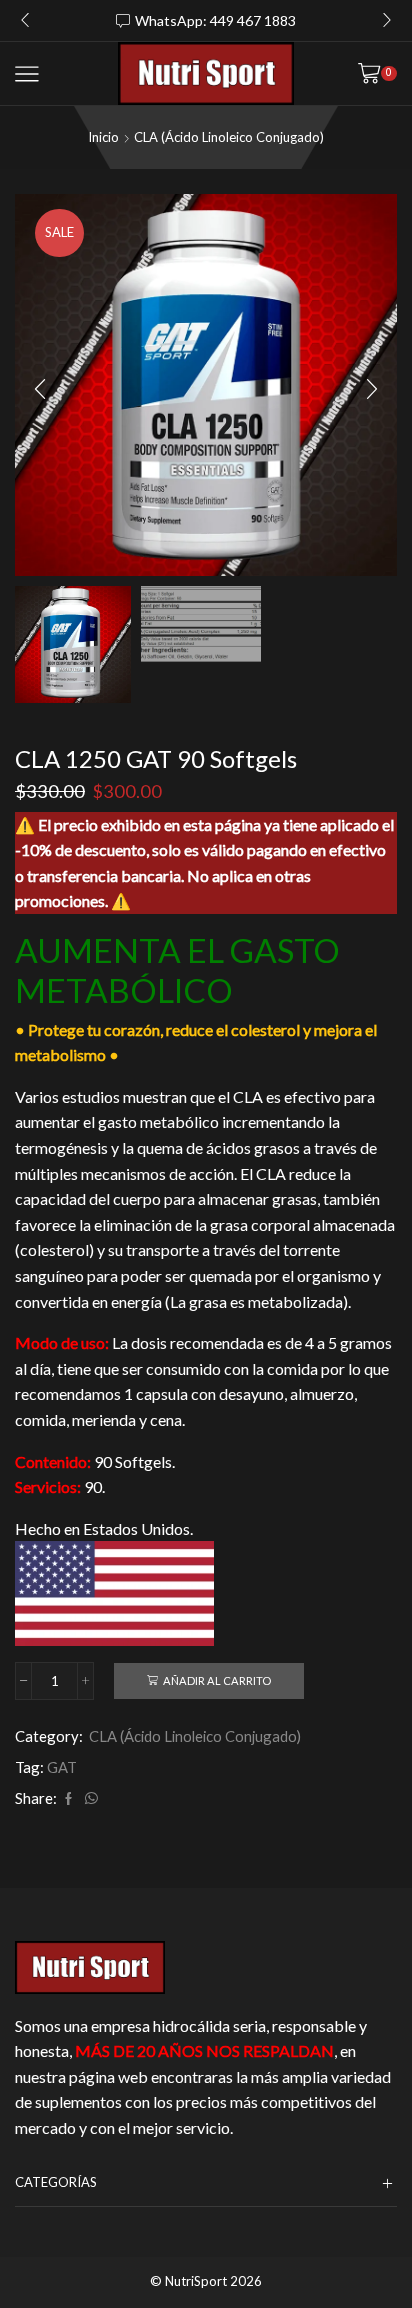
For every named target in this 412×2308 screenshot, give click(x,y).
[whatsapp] (89, 1799)
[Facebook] (68, 1799)
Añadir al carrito (217, 1680)
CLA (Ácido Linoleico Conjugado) (229, 137)
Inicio (103, 137)
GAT (62, 1767)
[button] (25, 20)
